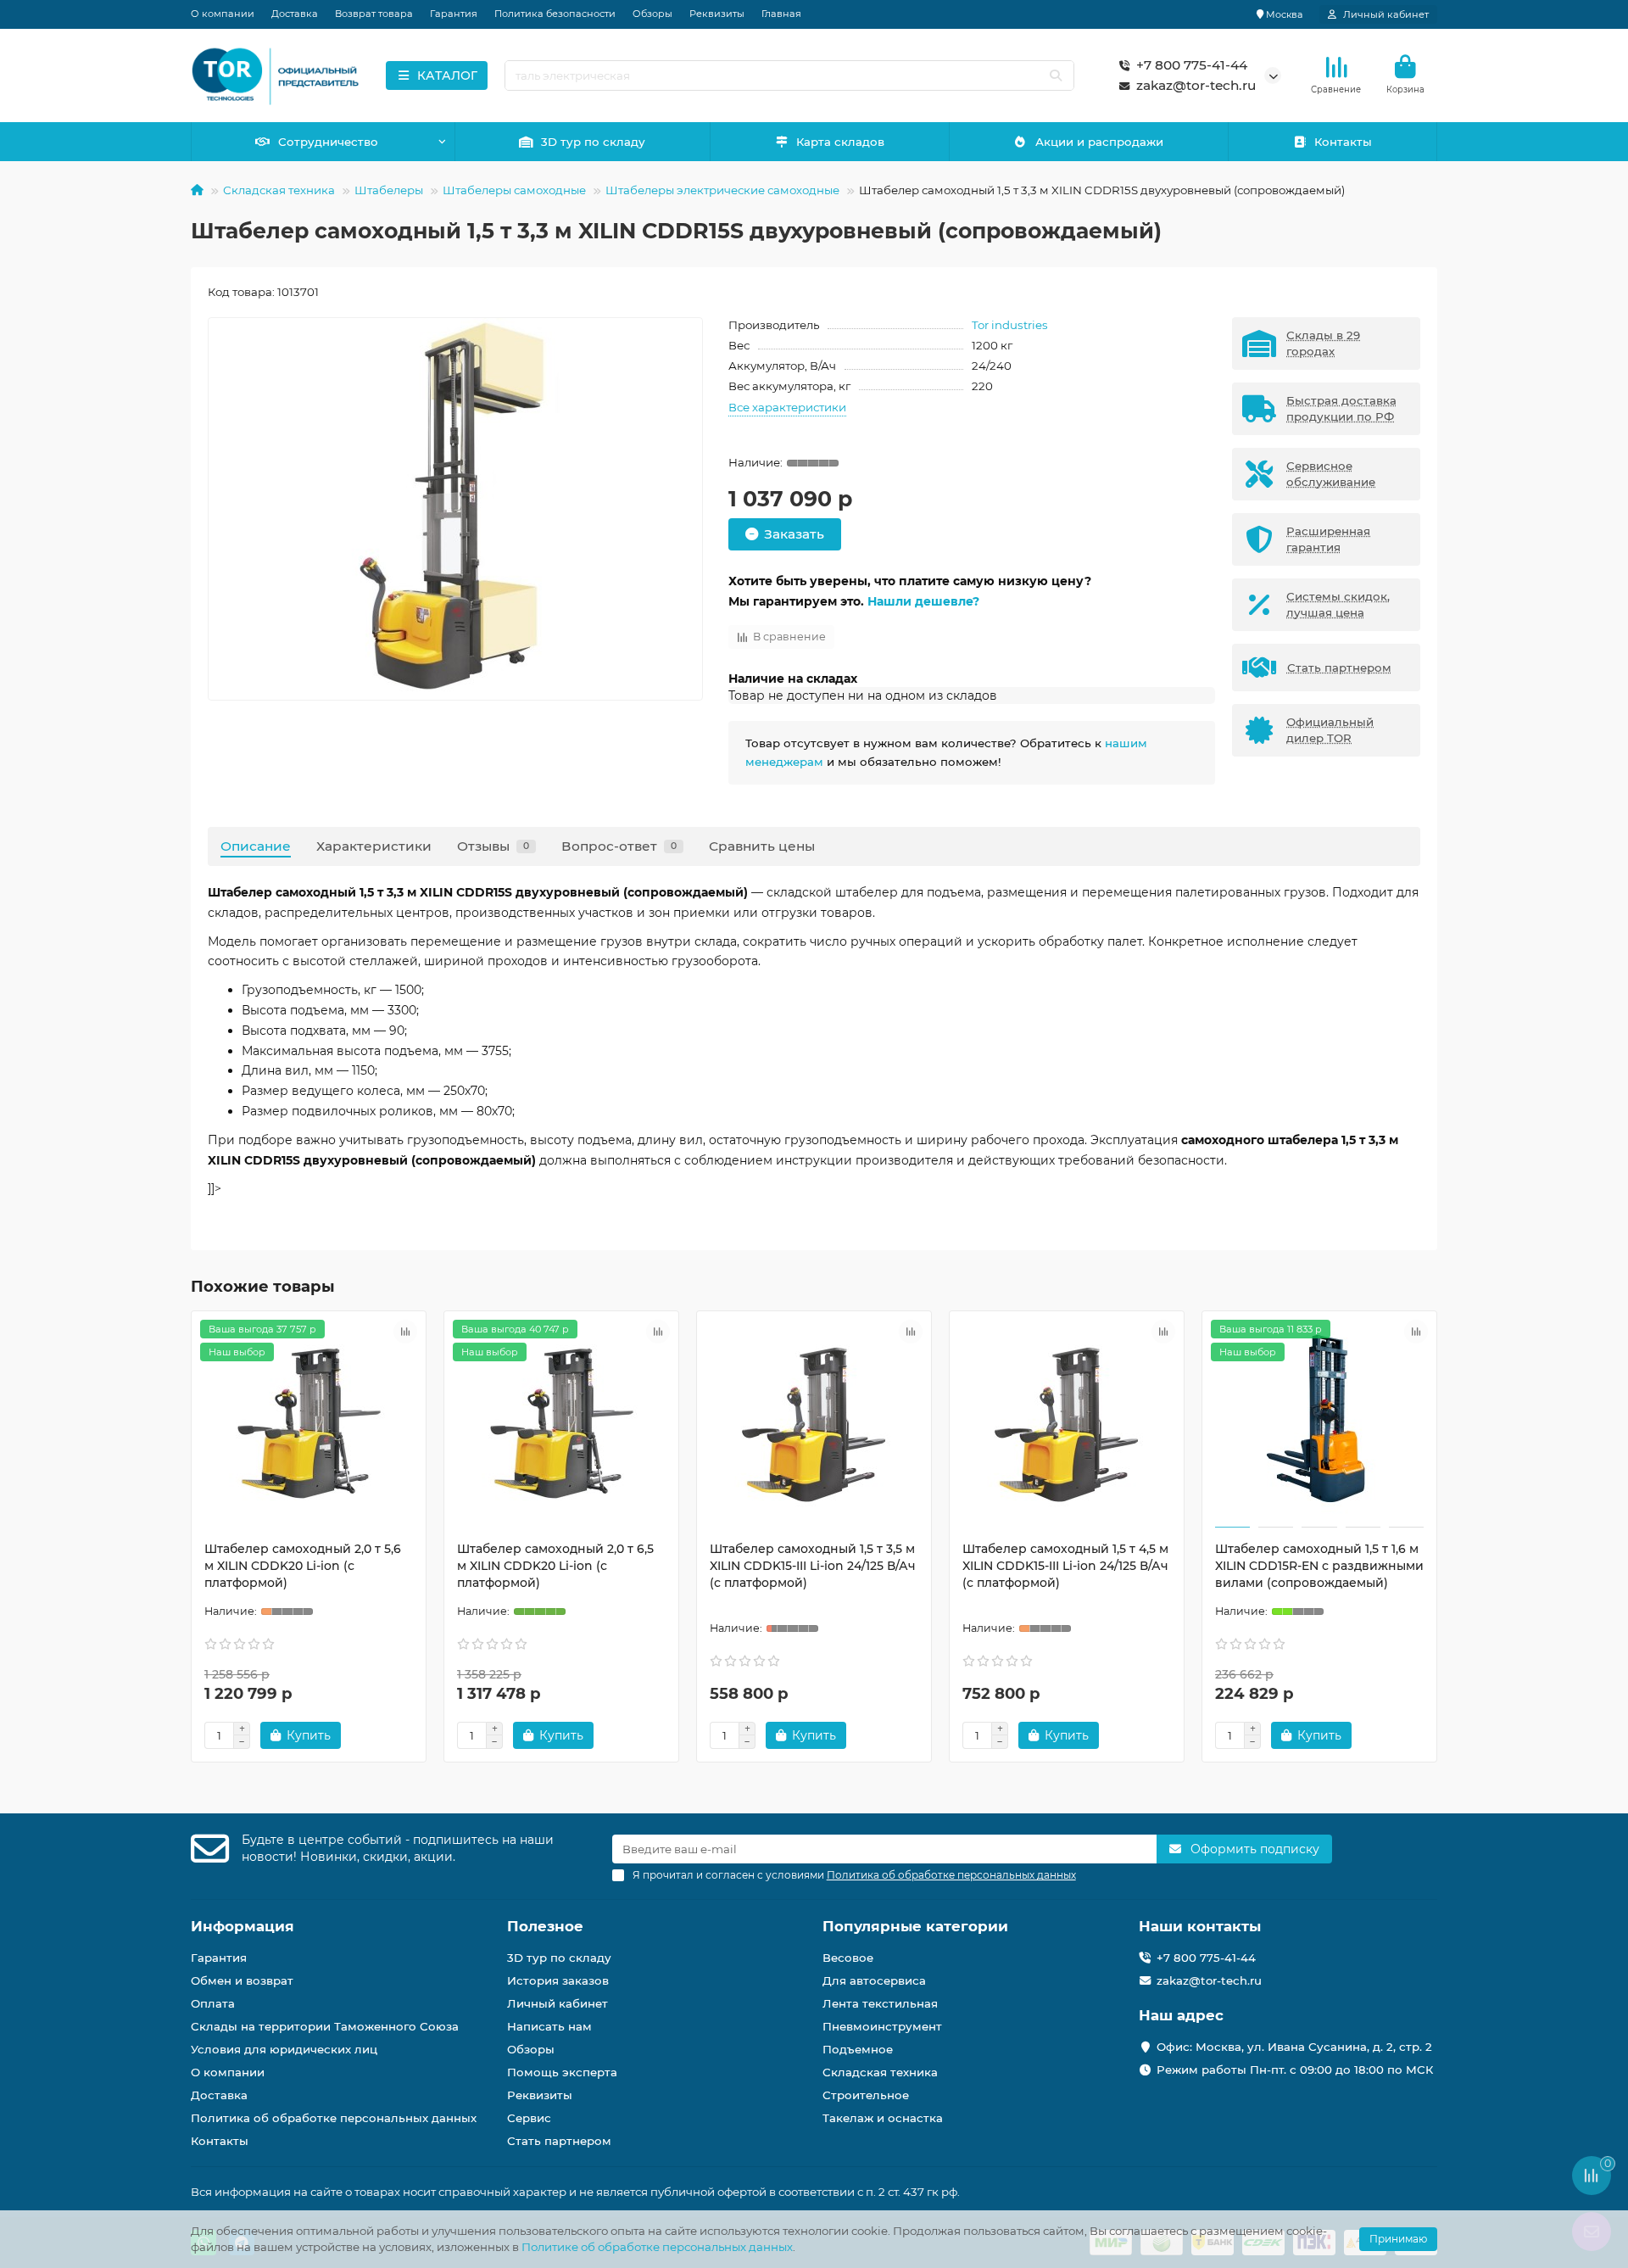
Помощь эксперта (562, 2072)
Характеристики (374, 846)
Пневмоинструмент (882, 2026)
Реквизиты (717, 14)
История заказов (558, 1980)
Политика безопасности (555, 14)
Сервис (529, 2118)
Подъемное (858, 2049)
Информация (243, 1926)
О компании (223, 14)
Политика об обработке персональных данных (334, 2118)
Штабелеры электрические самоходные (722, 190)
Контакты (1343, 142)
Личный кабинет (558, 2003)
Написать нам (549, 2026)
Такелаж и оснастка (883, 2118)
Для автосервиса (874, 1980)
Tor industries (1010, 325)
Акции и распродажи (1099, 142)
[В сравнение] (405, 1332)
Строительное (866, 2095)
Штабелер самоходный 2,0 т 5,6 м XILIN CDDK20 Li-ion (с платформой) (303, 1566)
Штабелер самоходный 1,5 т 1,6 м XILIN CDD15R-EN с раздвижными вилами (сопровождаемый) (1319, 1566)
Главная (781, 14)
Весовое (848, 1958)
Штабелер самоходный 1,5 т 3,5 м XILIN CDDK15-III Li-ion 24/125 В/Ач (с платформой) (813, 1566)
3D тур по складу (593, 142)
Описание (256, 846)
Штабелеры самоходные (514, 190)
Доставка (295, 14)
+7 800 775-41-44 (1192, 65)
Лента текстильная (880, 2003)
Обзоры (652, 14)
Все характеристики (787, 407)
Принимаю (1398, 2239)
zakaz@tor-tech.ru (1196, 85)
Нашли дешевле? (923, 601)
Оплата (213, 2003)
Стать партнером (559, 2141)
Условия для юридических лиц (284, 2049)
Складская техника (279, 190)
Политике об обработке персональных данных (657, 2247)
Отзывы (493, 846)
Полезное (545, 1926)
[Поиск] (1056, 75)
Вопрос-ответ (619, 846)
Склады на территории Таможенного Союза (325, 2026)
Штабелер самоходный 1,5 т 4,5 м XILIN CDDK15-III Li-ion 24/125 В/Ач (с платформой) (1065, 1566)
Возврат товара (374, 14)
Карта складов (840, 142)
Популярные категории (915, 1926)
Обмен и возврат (242, 1980)
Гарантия (454, 14)
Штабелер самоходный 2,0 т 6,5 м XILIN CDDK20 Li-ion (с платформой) (555, 1566)
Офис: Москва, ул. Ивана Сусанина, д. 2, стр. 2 (1294, 2047)
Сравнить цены (762, 846)
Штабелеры (389, 190)
